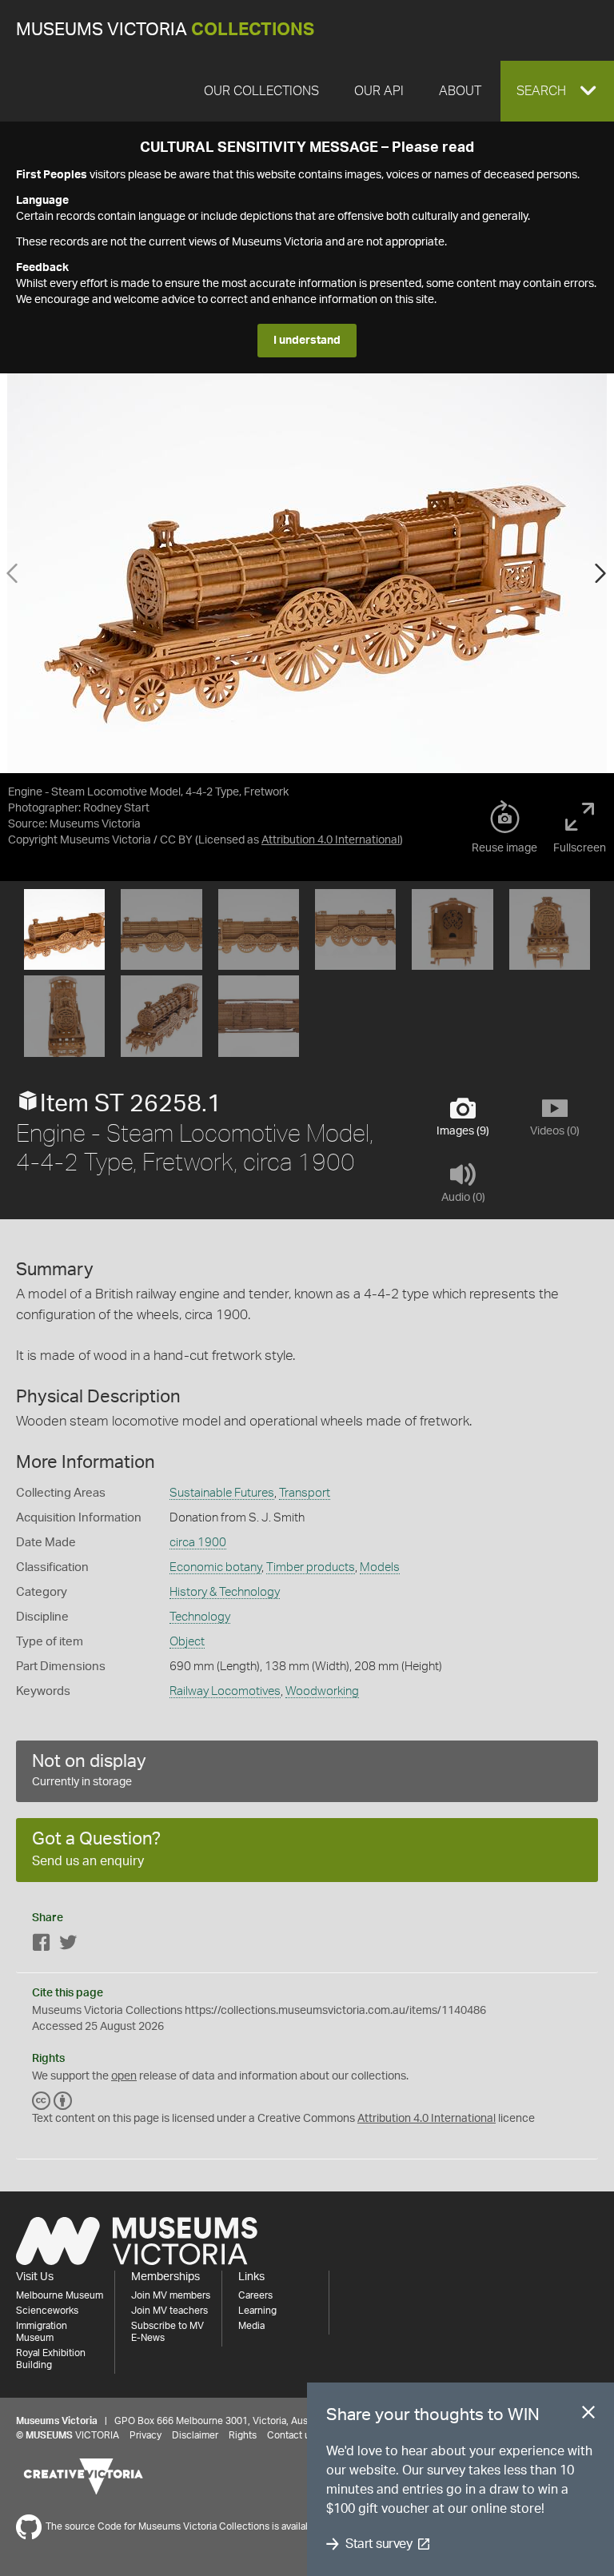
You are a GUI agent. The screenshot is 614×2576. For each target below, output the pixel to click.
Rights (243, 2435)
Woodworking (322, 1691)
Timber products (311, 1567)
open (124, 2076)
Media (251, 2326)
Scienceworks (47, 2311)
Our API (379, 91)
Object (187, 1642)
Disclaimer (195, 2435)
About (460, 91)
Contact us (291, 2435)
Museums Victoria (165, 30)
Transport (305, 1493)
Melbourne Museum (60, 2295)
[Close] (588, 2415)
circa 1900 (198, 1543)
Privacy (146, 2435)
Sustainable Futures (222, 1493)
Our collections (261, 91)
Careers (255, 2295)
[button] (557, 91)
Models (380, 1567)
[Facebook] (42, 1946)
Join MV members (171, 2295)
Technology (200, 1617)
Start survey (379, 2544)
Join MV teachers (169, 2311)
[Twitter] (68, 1946)
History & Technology (225, 1592)
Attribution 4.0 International (331, 840)
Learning (257, 2311)
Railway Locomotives (225, 1691)
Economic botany (215, 1567)
